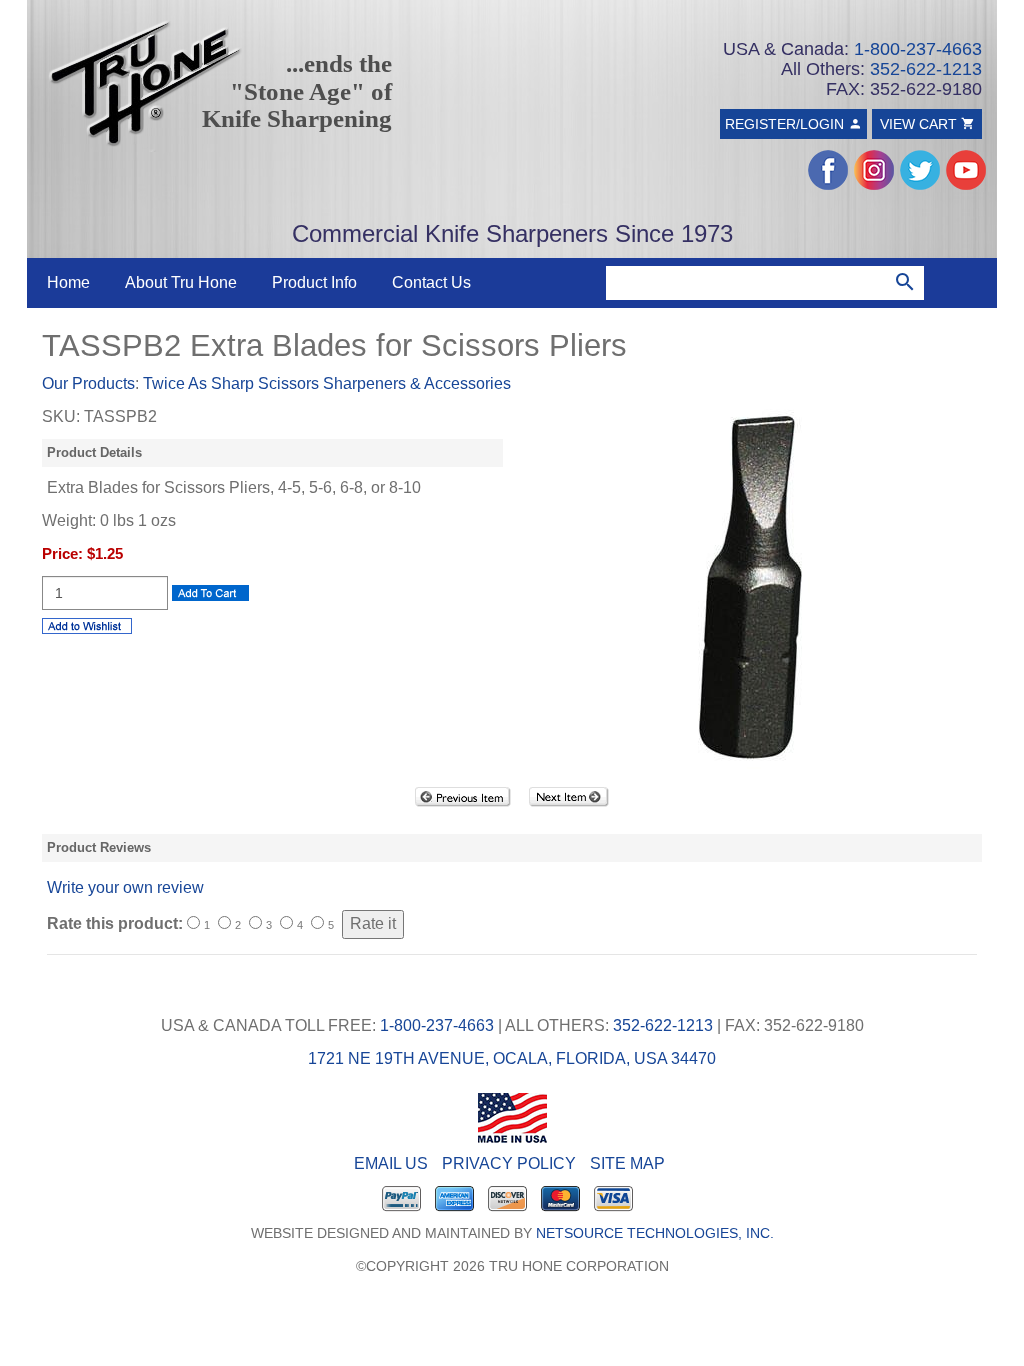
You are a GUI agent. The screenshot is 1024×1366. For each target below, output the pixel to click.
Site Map (627, 1163)
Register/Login (786, 124)
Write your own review (125, 887)
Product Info (314, 282)
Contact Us (431, 282)
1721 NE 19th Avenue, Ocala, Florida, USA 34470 (512, 1058)
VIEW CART (920, 124)
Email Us (391, 1163)
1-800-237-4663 (918, 49)
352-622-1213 (926, 69)
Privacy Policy (509, 1163)
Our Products (88, 383)
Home (68, 282)
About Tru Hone (181, 282)
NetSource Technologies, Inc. (655, 1233)
